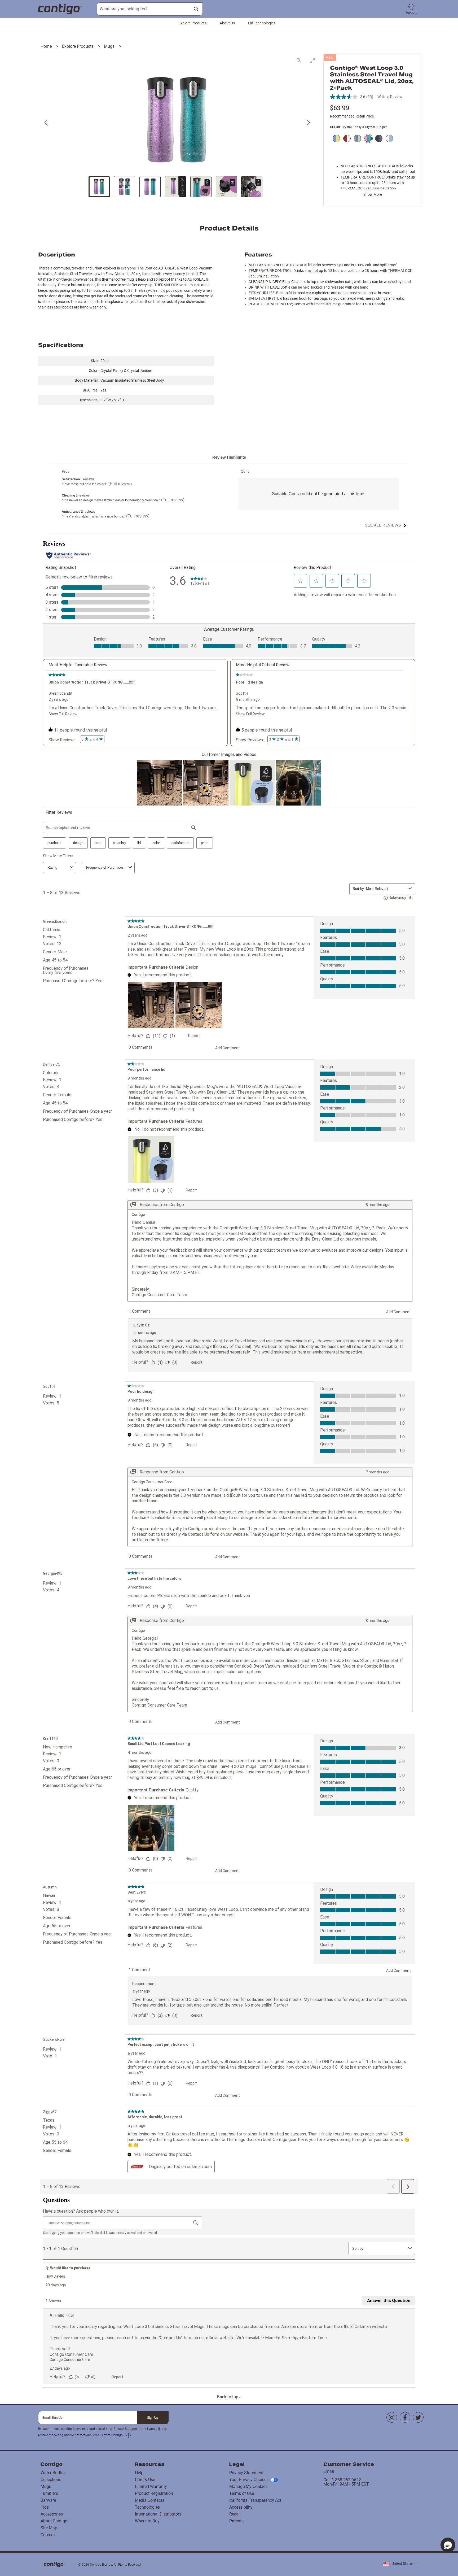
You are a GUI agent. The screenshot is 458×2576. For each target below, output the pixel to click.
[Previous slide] (47, 123)
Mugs (110, 46)
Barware (48, 2500)
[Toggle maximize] (312, 60)
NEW (330, 58)
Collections (51, 2480)
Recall (235, 2514)
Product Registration (154, 2493)
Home (47, 46)
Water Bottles (53, 2473)
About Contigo (54, 2521)
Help (139, 2473)
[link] (129, 2435)
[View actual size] (299, 60)
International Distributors (158, 2514)
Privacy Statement (127, 2429)
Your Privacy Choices (249, 2480)
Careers (48, 2535)
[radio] (335, 139)
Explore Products (192, 23)
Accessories (52, 2514)
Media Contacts (150, 2500)
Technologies (147, 2507)
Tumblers (49, 2493)
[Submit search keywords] (196, 9)
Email (329, 2471)
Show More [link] (373, 194)
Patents (236, 2521)
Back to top (228, 2397)
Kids (45, 2507)
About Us (227, 23)
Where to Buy (147, 2521)
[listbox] (400, 2564)
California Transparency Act (255, 2500)
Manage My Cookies (248, 2486)
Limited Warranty (151, 2486)
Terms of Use (242, 2493)
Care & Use (145, 2480)
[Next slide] (308, 123)
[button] (411, 9)
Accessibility (241, 2507)
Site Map (49, 2528)
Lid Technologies (262, 23)
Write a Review (390, 97)
